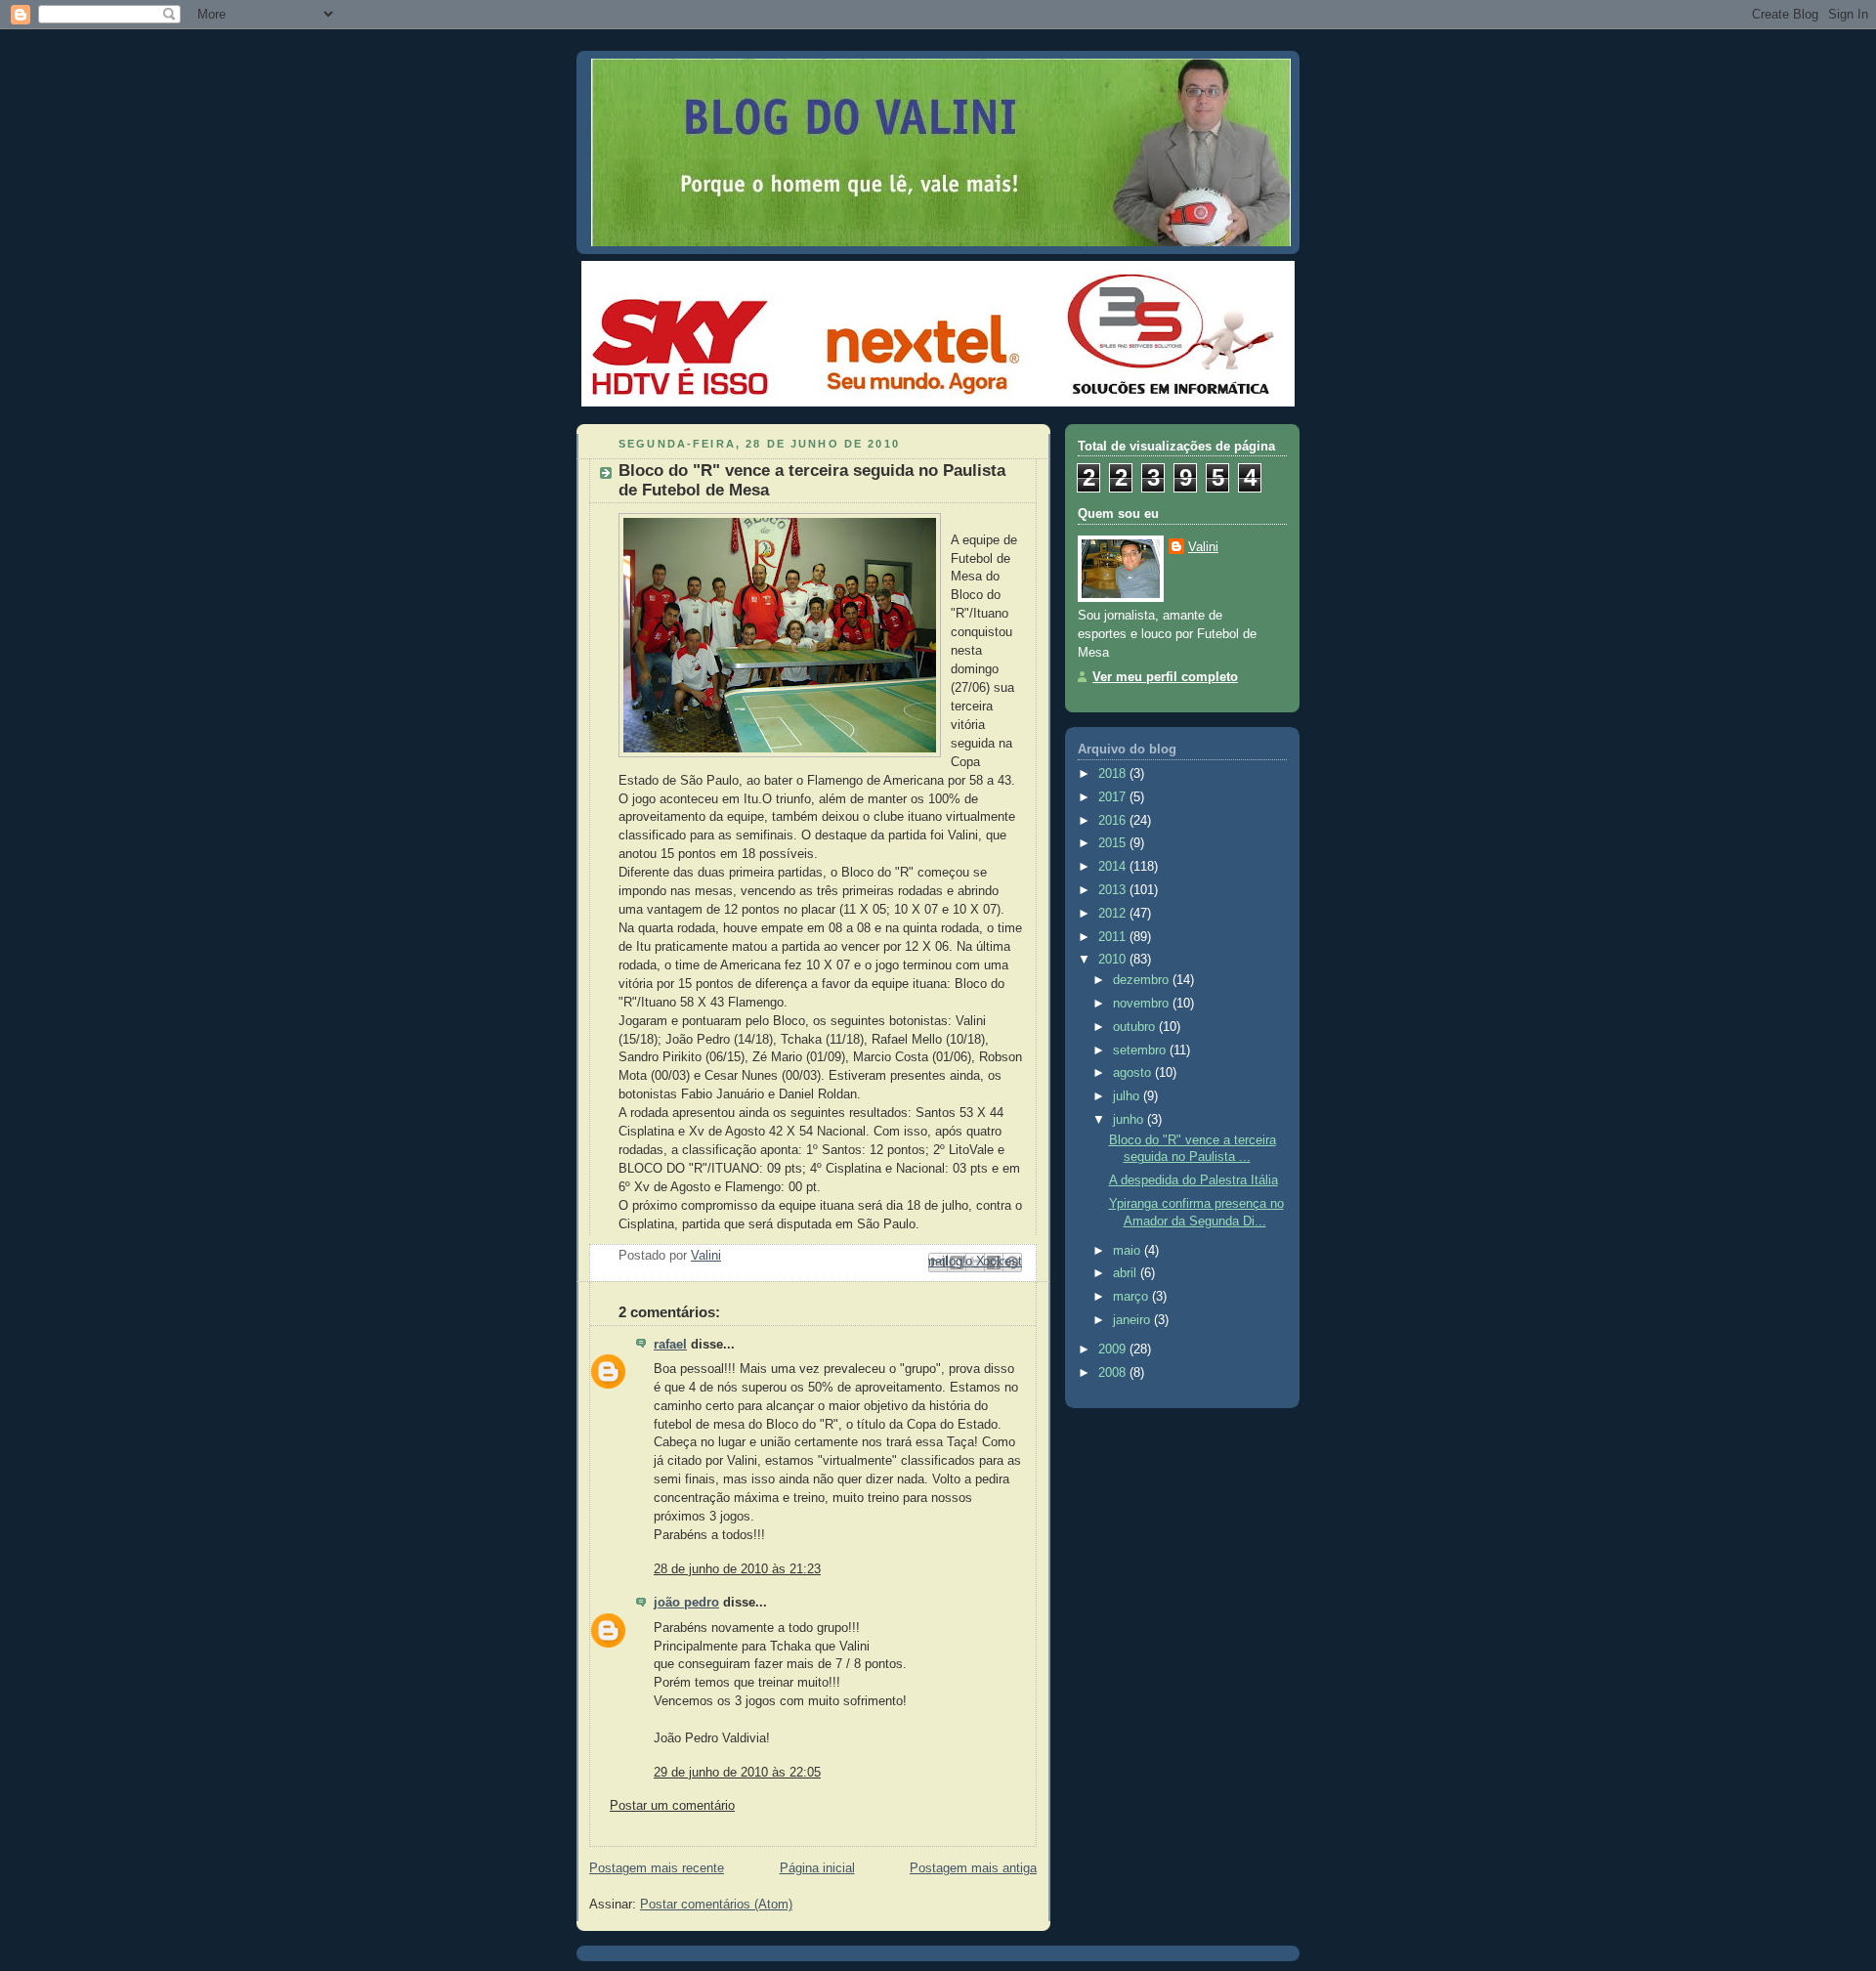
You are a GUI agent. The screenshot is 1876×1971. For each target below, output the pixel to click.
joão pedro (686, 1603)
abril (1127, 1273)
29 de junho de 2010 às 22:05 (737, 1773)
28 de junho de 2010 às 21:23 (737, 1569)
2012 (1114, 914)
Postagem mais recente (657, 1868)
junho (1130, 1120)
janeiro (1133, 1320)
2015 (1114, 843)
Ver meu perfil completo (1165, 677)
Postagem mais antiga (973, 1868)
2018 (1114, 774)
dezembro (1143, 980)
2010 (1114, 960)
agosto (1134, 1073)
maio (1129, 1251)
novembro (1143, 1004)
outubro (1136, 1027)
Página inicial (817, 1868)
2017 (1114, 797)
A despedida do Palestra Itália (1194, 1180)
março (1132, 1297)
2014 (1114, 867)
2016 (1114, 821)
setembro (1141, 1050)
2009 (1114, 1350)
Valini (1203, 547)
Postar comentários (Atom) (716, 1905)
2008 (1114, 1373)
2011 (1114, 937)
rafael (670, 1345)
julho (1128, 1096)
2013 (1114, 890)
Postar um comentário (672, 1806)
